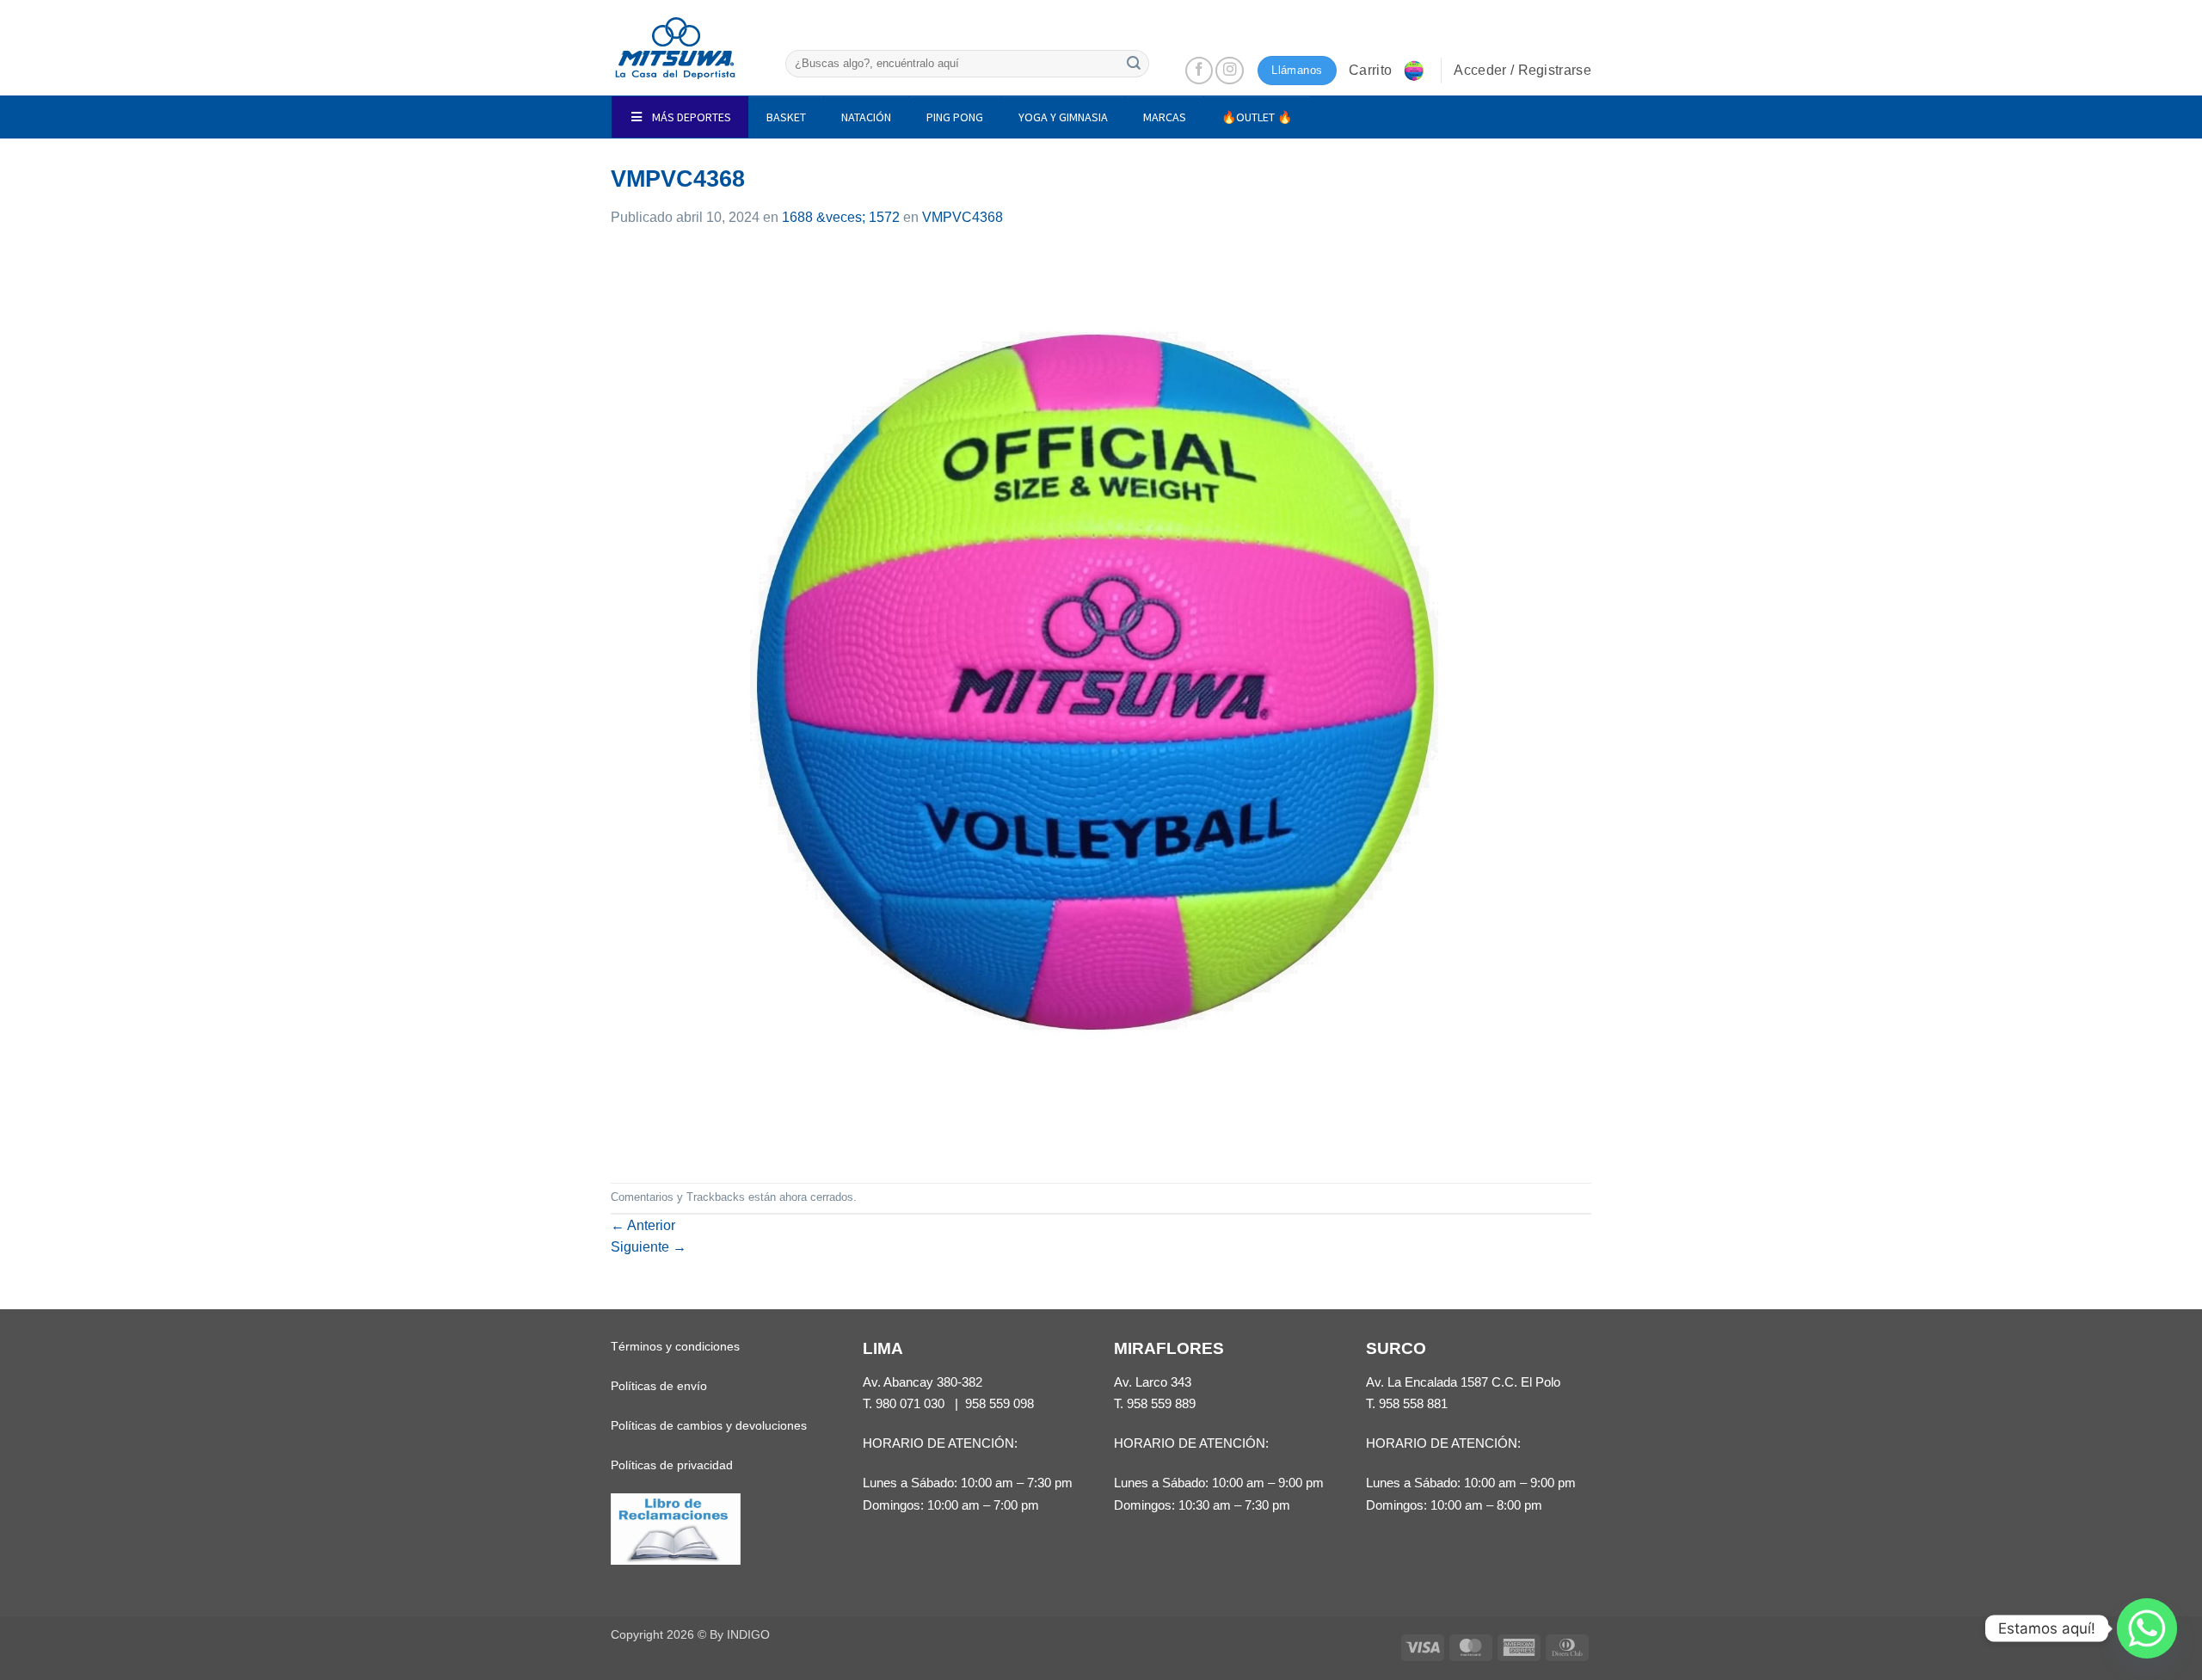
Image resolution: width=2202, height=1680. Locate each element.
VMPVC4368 (963, 217)
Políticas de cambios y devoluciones (709, 1425)
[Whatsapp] (2147, 1628)
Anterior (643, 1225)
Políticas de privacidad (672, 1465)
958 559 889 (1161, 1403)
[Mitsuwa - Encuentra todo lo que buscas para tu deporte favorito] (675, 48)
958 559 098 (1000, 1403)
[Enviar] (1134, 63)
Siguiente (649, 1247)
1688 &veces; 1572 (841, 217)
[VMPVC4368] (1101, 704)
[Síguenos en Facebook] (1199, 71)
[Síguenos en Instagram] (1230, 71)
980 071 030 (910, 1403)
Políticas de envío (659, 1386)
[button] (1388, 71)
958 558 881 (1413, 1403)
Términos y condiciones (675, 1346)
